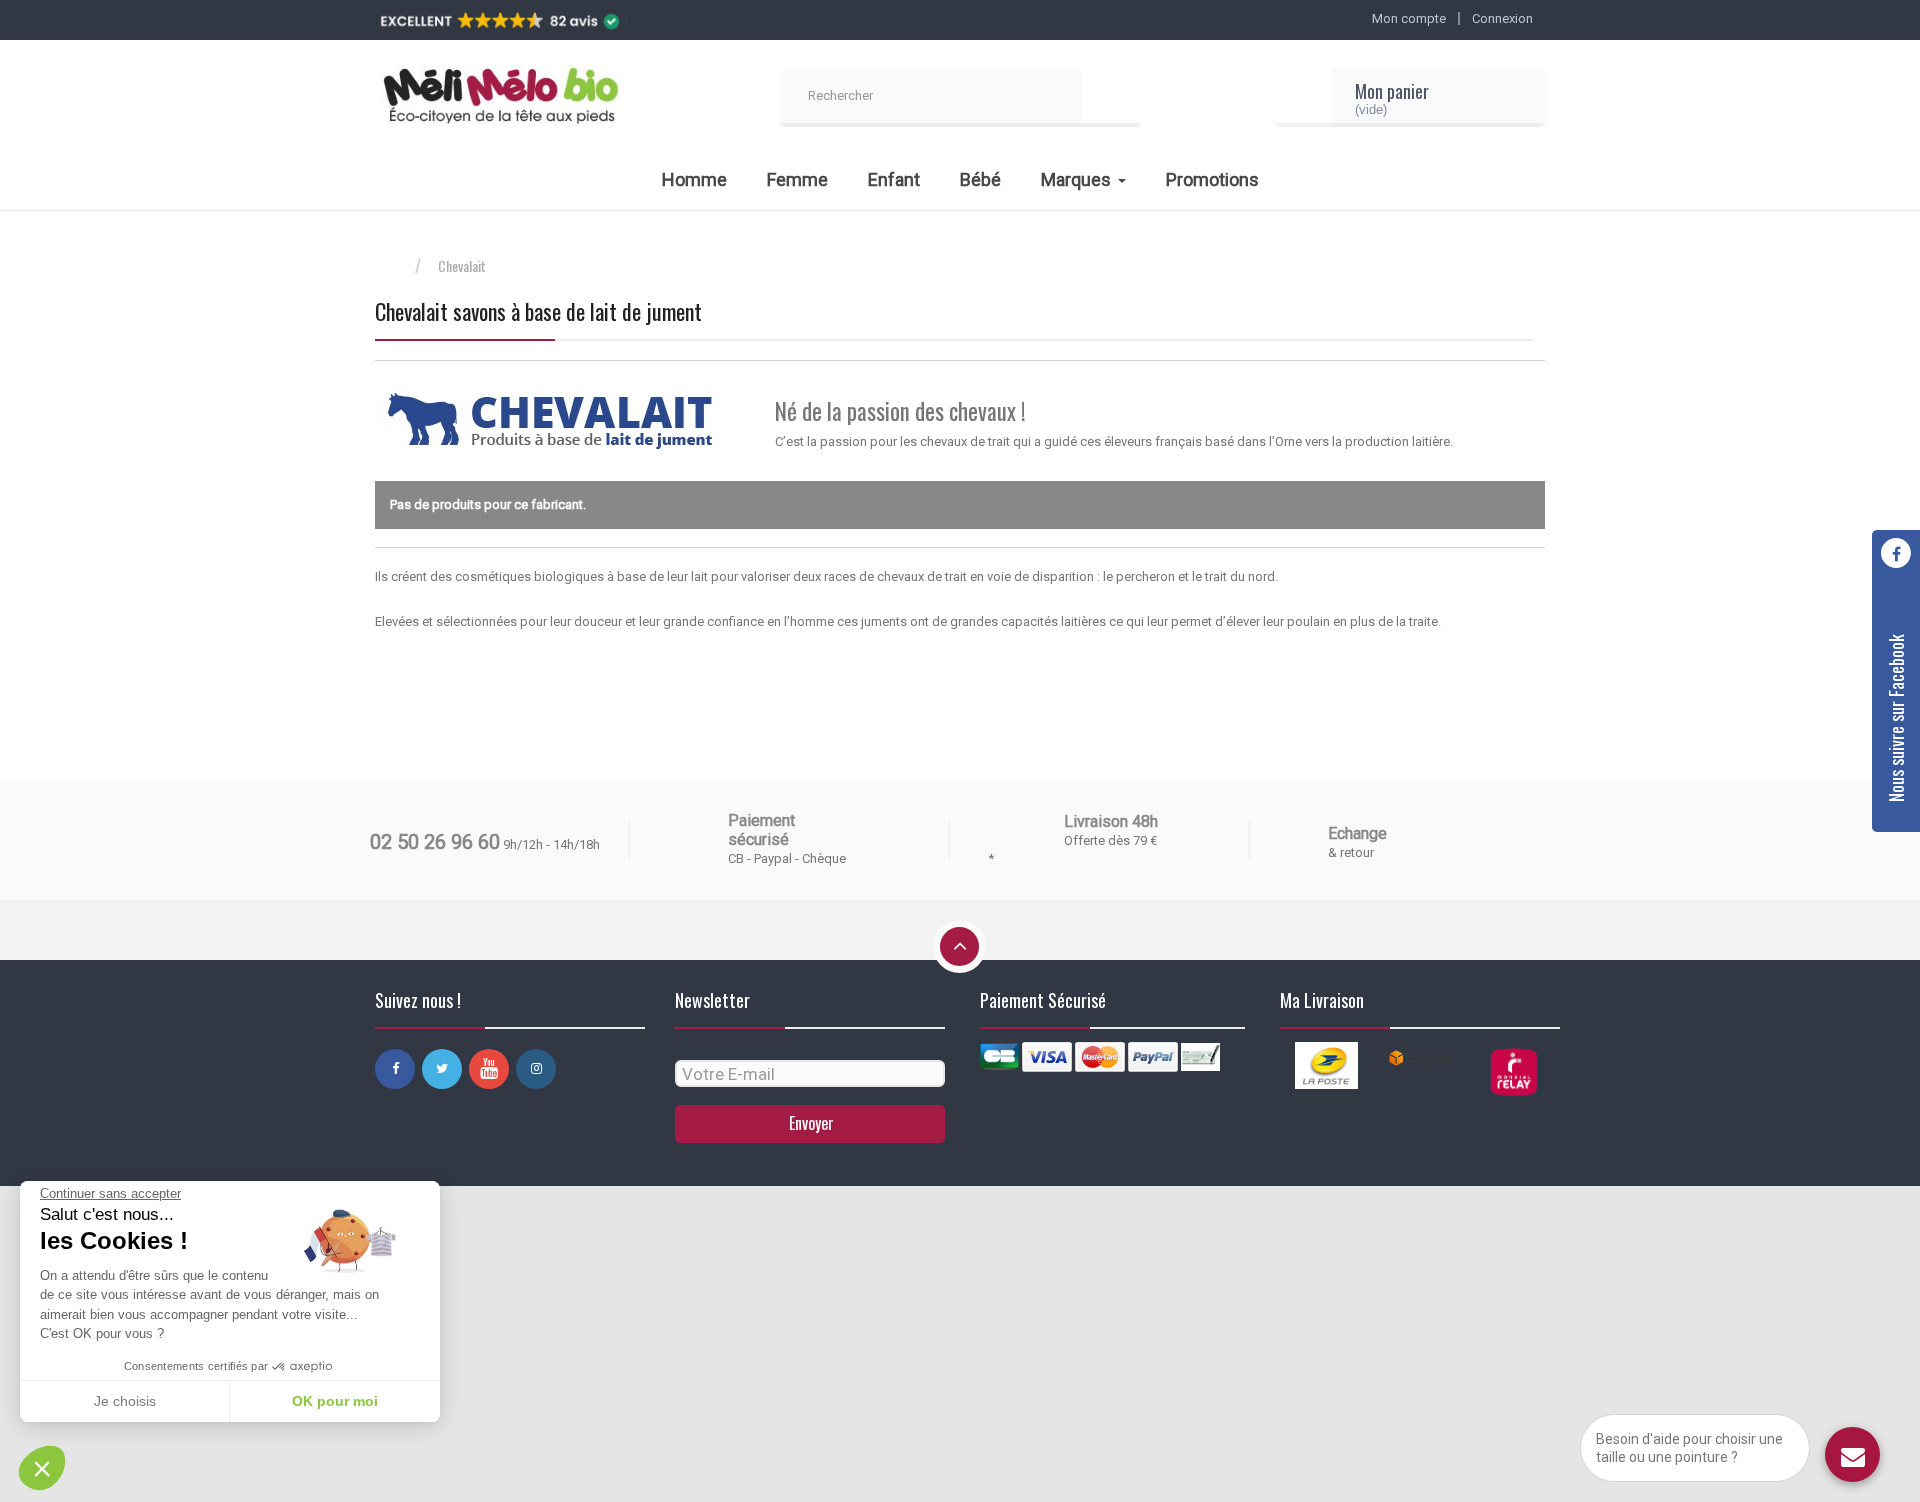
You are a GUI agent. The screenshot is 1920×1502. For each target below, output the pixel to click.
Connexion (1502, 18)
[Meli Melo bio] (500, 98)
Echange (1357, 833)
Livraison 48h (1111, 821)
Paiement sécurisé (761, 830)
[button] (42, 1468)
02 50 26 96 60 (435, 842)
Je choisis (125, 1401)
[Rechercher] (1111, 98)
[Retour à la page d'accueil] (395, 266)
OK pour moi (335, 1401)
